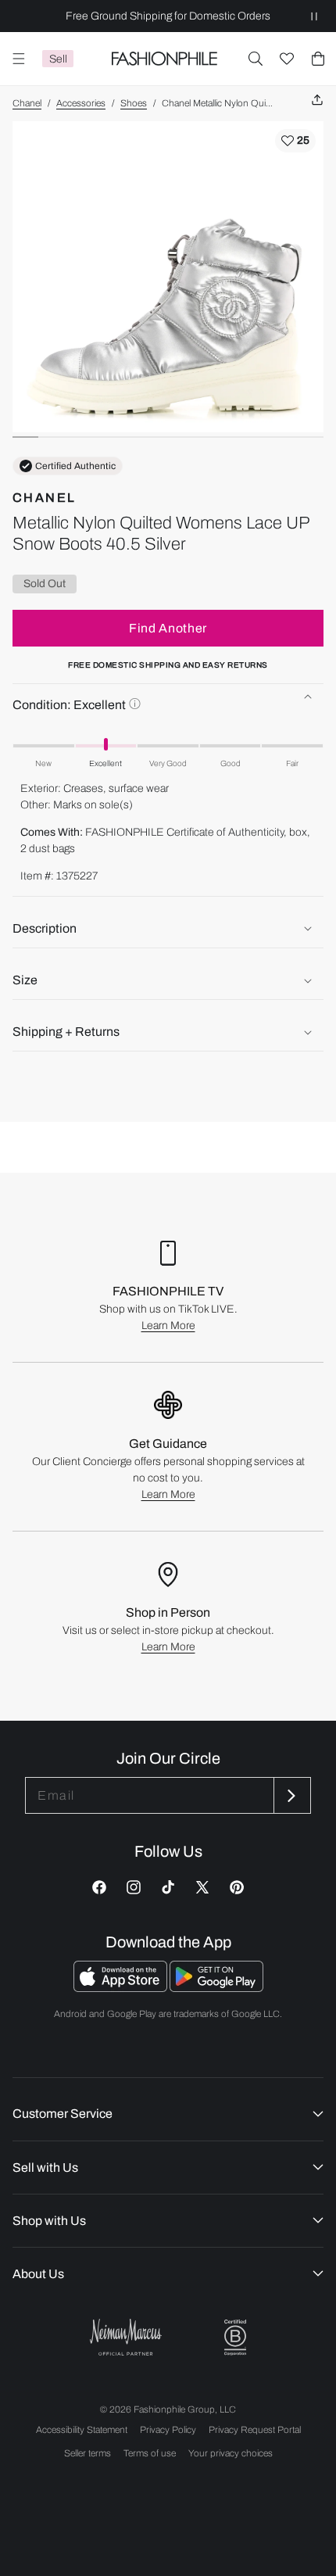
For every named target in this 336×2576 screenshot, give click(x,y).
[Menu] (19, 59)
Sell (58, 59)
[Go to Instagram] (134, 1887)
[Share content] (317, 100)
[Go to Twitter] (202, 1887)
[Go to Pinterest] (237, 1887)
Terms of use (150, 2453)
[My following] (287, 59)
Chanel (27, 103)
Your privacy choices (231, 2453)
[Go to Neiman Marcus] (126, 2337)
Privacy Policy (168, 2430)
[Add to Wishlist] (295, 141)
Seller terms (88, 2453)
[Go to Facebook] (99, 1887)
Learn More (168, 1326)
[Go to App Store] (122, 1988)
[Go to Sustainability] (235, 2338)
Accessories (81, 103)
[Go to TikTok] (168, 1887)
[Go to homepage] (164, 59)
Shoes (134, 103)
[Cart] (318, 59)
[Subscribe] (291, 1795)
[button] (256, 59)
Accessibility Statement (82, 2430)
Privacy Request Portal (255, 2430)
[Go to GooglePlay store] (216, 1988)
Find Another (168, 628)
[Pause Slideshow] (314, 16)
